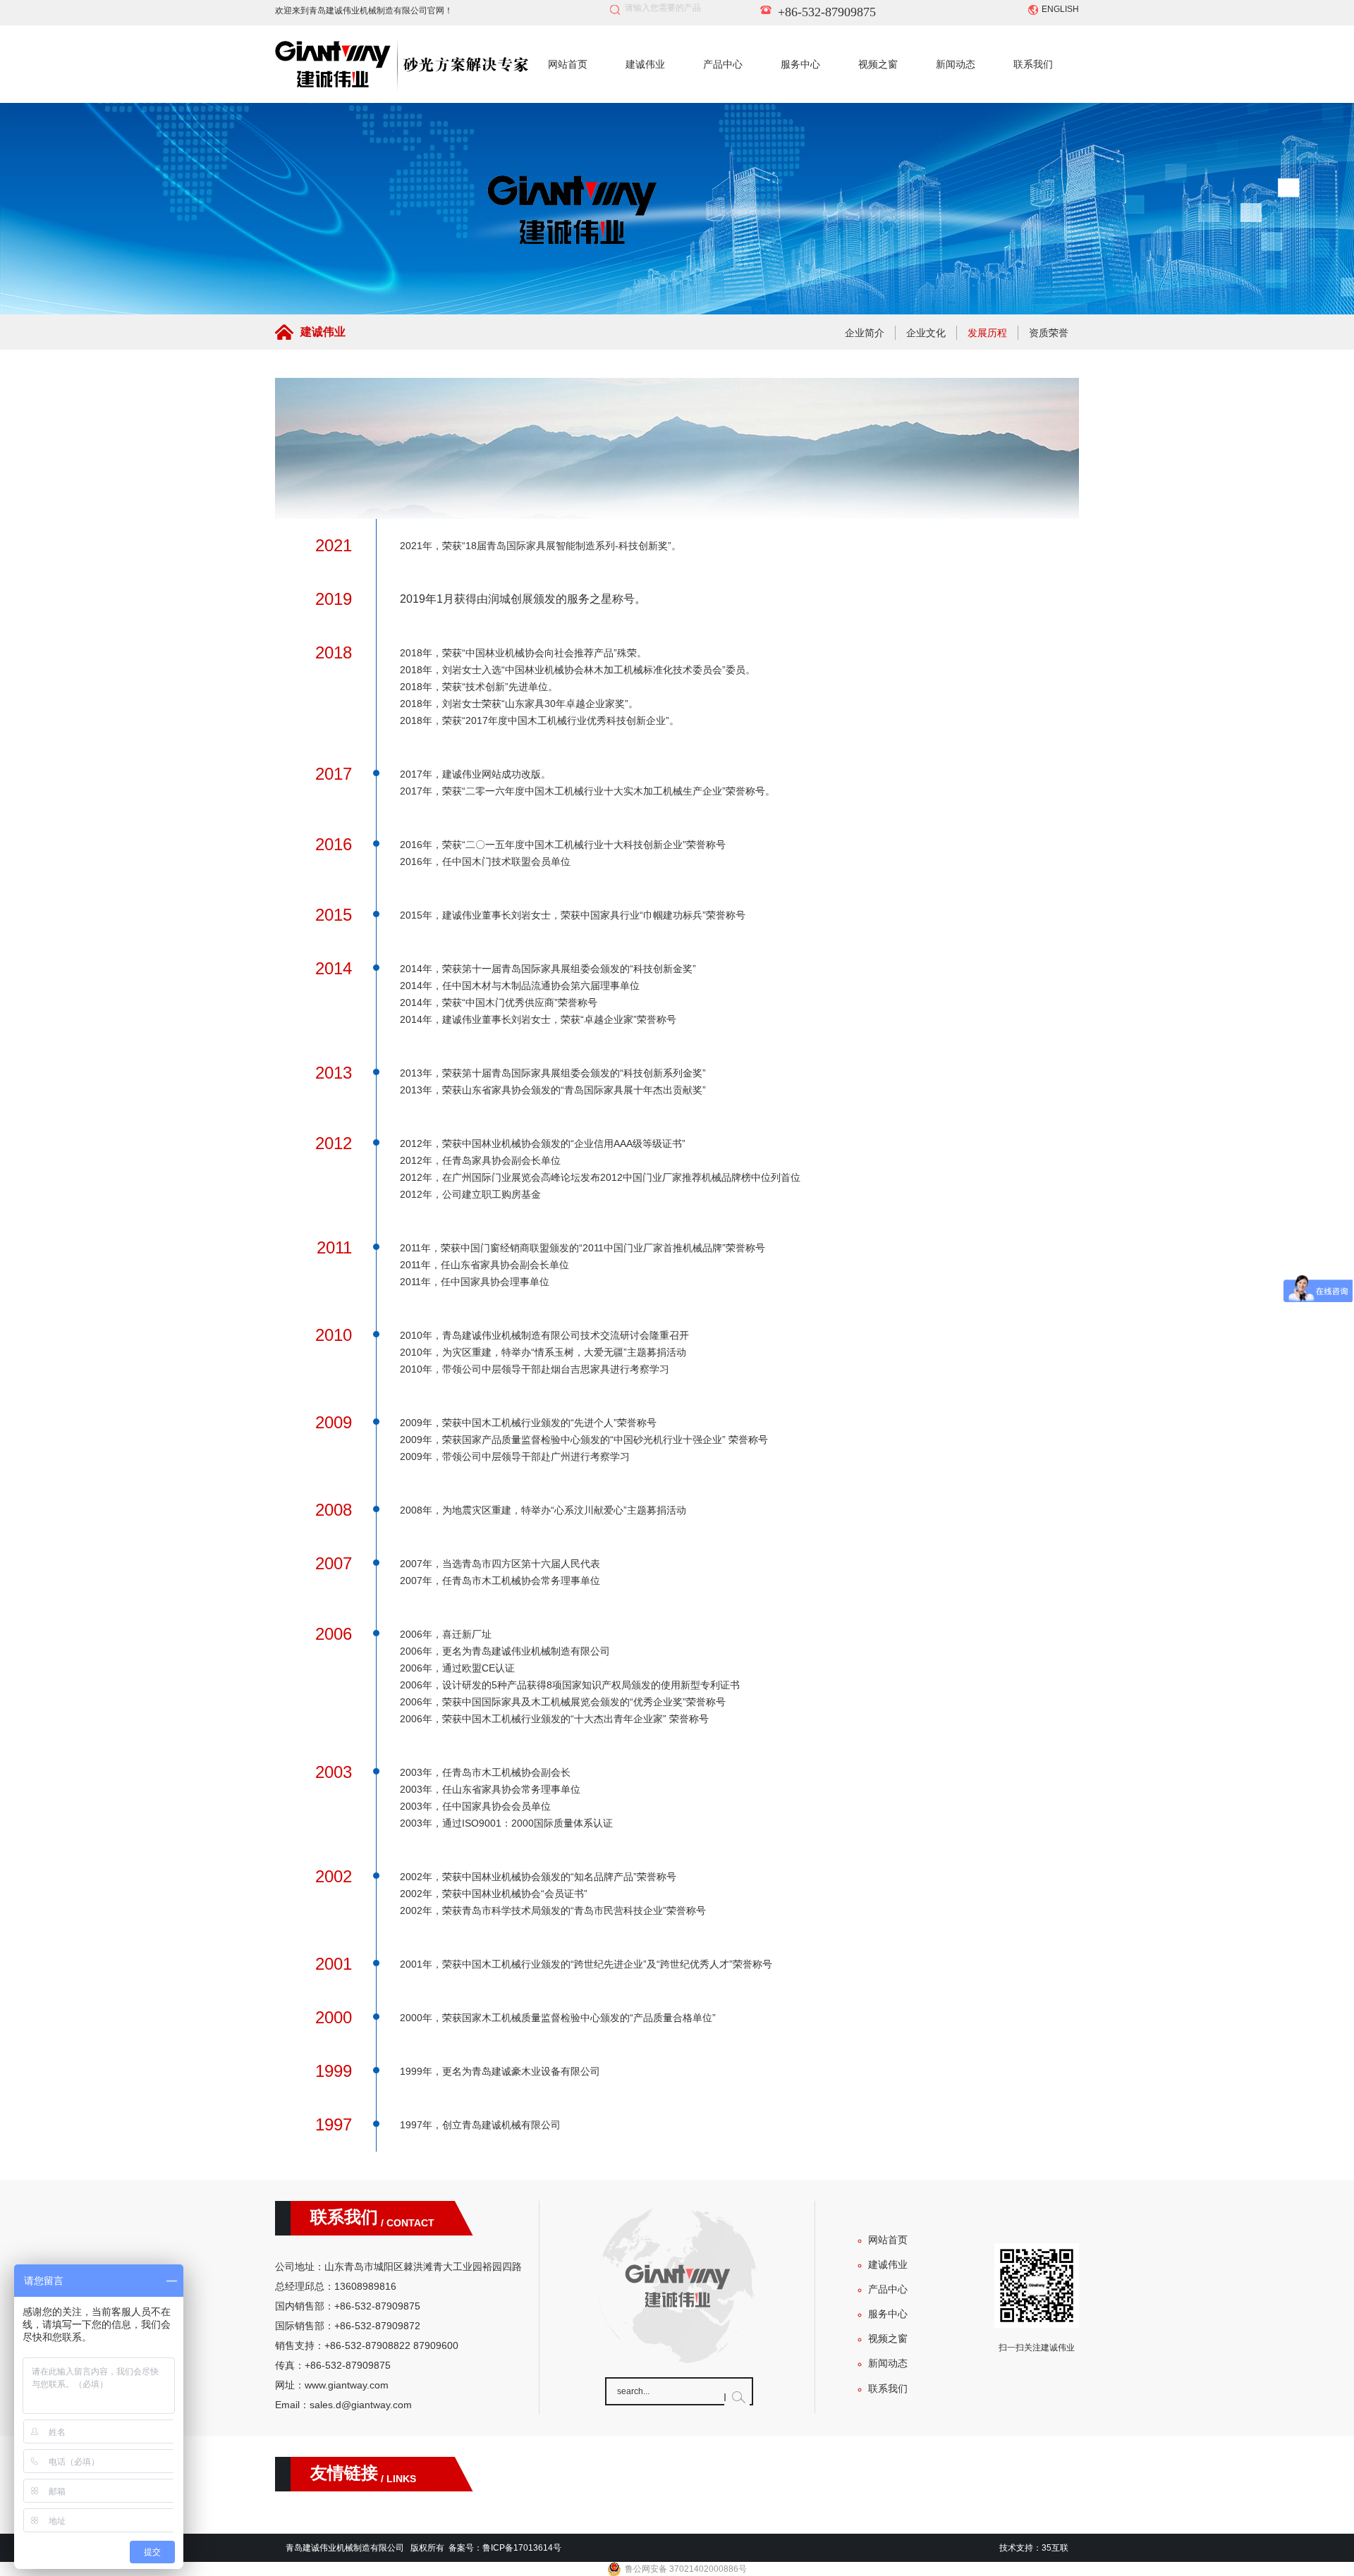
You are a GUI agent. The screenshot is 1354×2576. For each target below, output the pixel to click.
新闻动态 (956, 64)
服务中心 (800, 64)
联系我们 (1033, 64)
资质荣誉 (1049, 333)
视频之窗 (878, 64)
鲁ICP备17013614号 (522, 2548)
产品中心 (723, 64)
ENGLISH (1060, 9)
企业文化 (926, 333)
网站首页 (568, 64)
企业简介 (865, 333)
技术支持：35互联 (1034, 2548)
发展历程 (987, 333)
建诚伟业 (645, 64)
